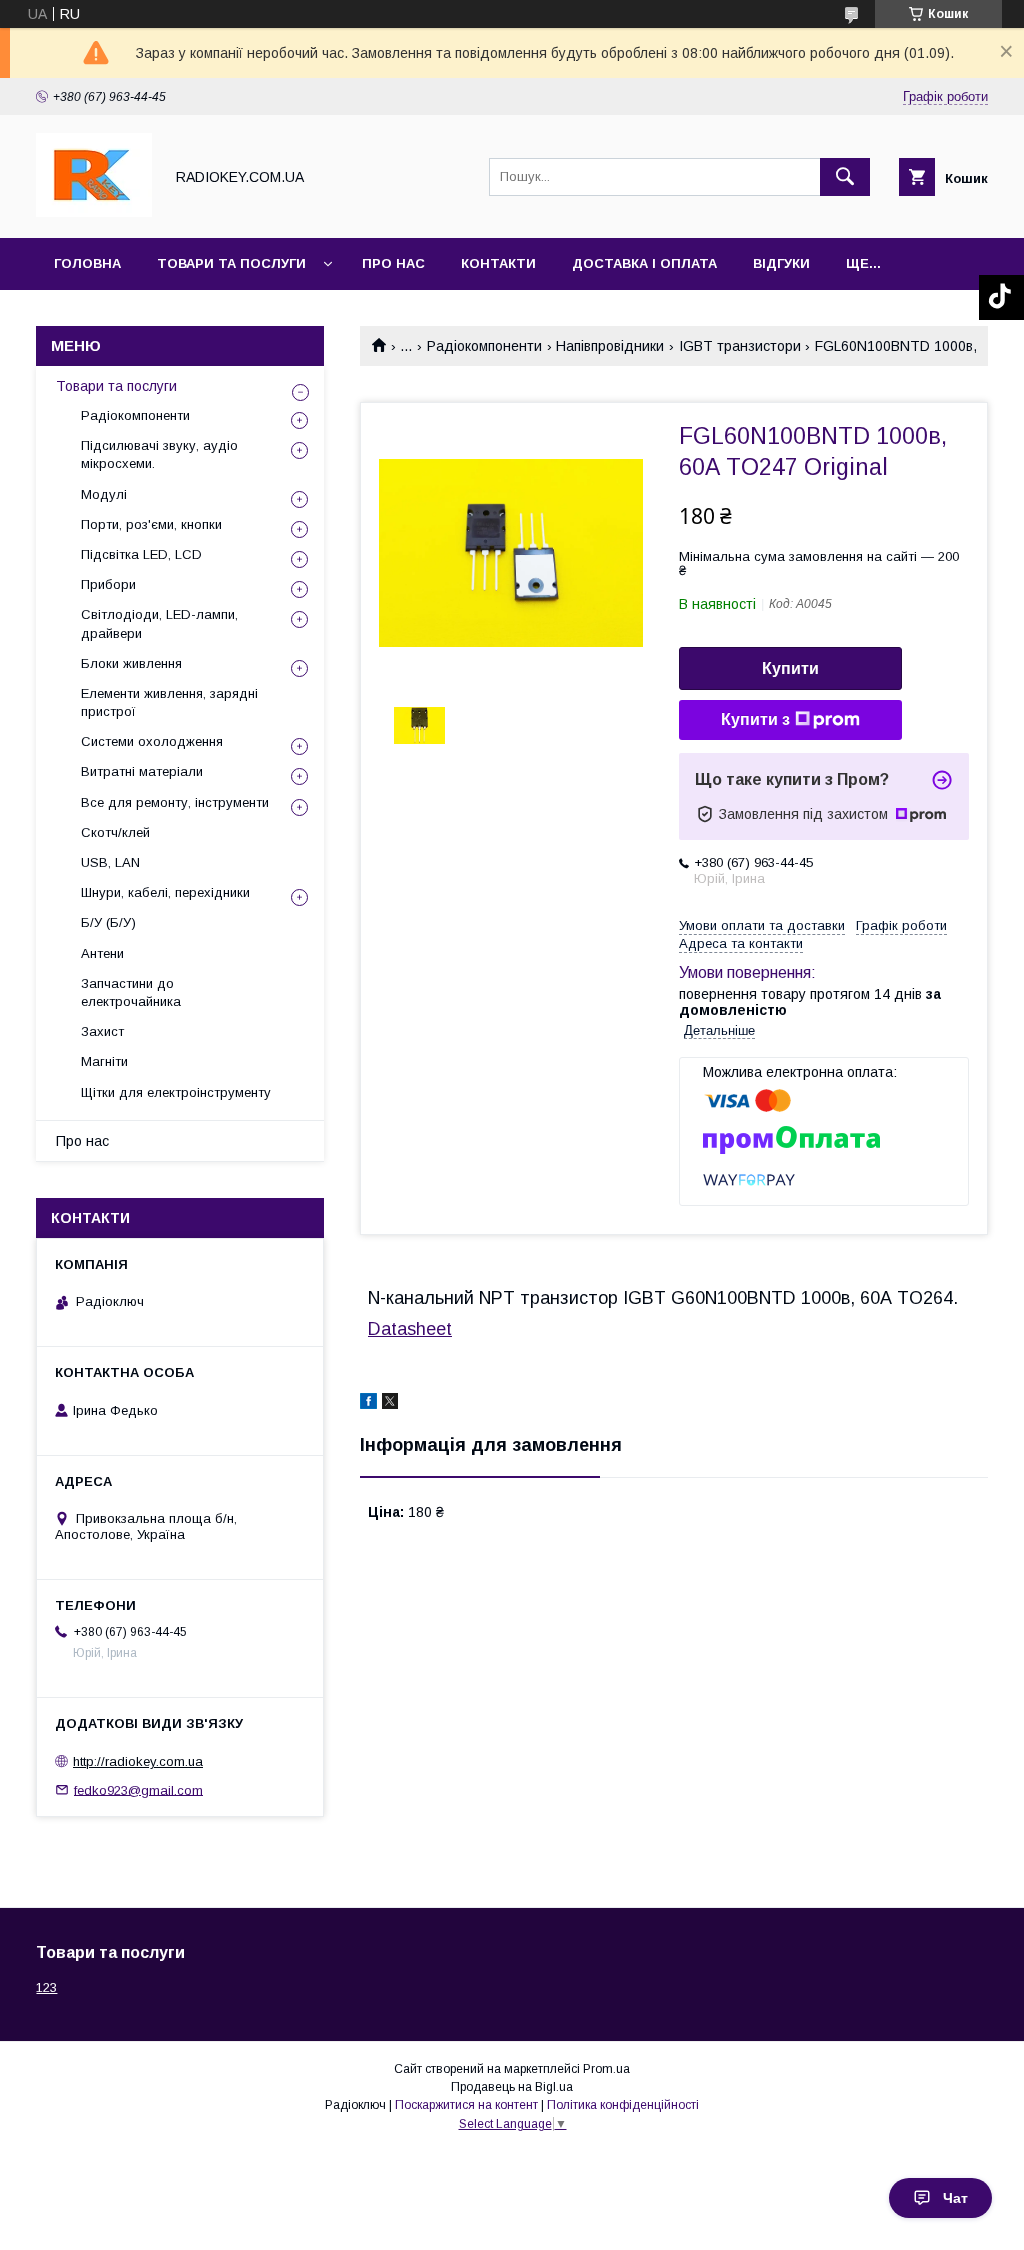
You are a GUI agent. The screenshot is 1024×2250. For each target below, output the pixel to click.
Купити (790, 668)
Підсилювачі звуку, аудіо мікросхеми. (159, 454)
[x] (390, 1404)
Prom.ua (606, 2069)
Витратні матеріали (142, 771)
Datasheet (410, 1329)
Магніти (104, 1061)
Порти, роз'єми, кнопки (151, 524)
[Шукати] (845, 177)
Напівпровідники (610, 346)
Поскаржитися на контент (466, 2105)
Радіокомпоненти (484, 346)
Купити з (755, 719)
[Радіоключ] (94, 212)
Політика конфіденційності (623, 2105)
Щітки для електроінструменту (176, 1092)
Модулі (104, 494)
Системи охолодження (152, 741)
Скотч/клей (115, 832)
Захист (102, 1031)
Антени (102, 953)
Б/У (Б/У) (108, 922)
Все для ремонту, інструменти (175, 802)
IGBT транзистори (740, 346)
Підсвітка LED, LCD (141, 554)
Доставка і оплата (644, 263)
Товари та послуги (231, 263)
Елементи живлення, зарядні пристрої (169, 702)
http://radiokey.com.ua (138, 1761)
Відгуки (781, 263)
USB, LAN (110, 862)
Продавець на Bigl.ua (512, 2087)
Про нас (393, 263)
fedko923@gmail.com (138, 1789)
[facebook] (368, 1404)
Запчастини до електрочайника (131, 992)
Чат (955, 2198)
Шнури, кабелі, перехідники (165, 892)
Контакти (498, 263)
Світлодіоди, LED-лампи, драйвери (159, 623)
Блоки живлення (131, 663)
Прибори (108, 584)
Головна (87, 263)
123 (46, 1987)
